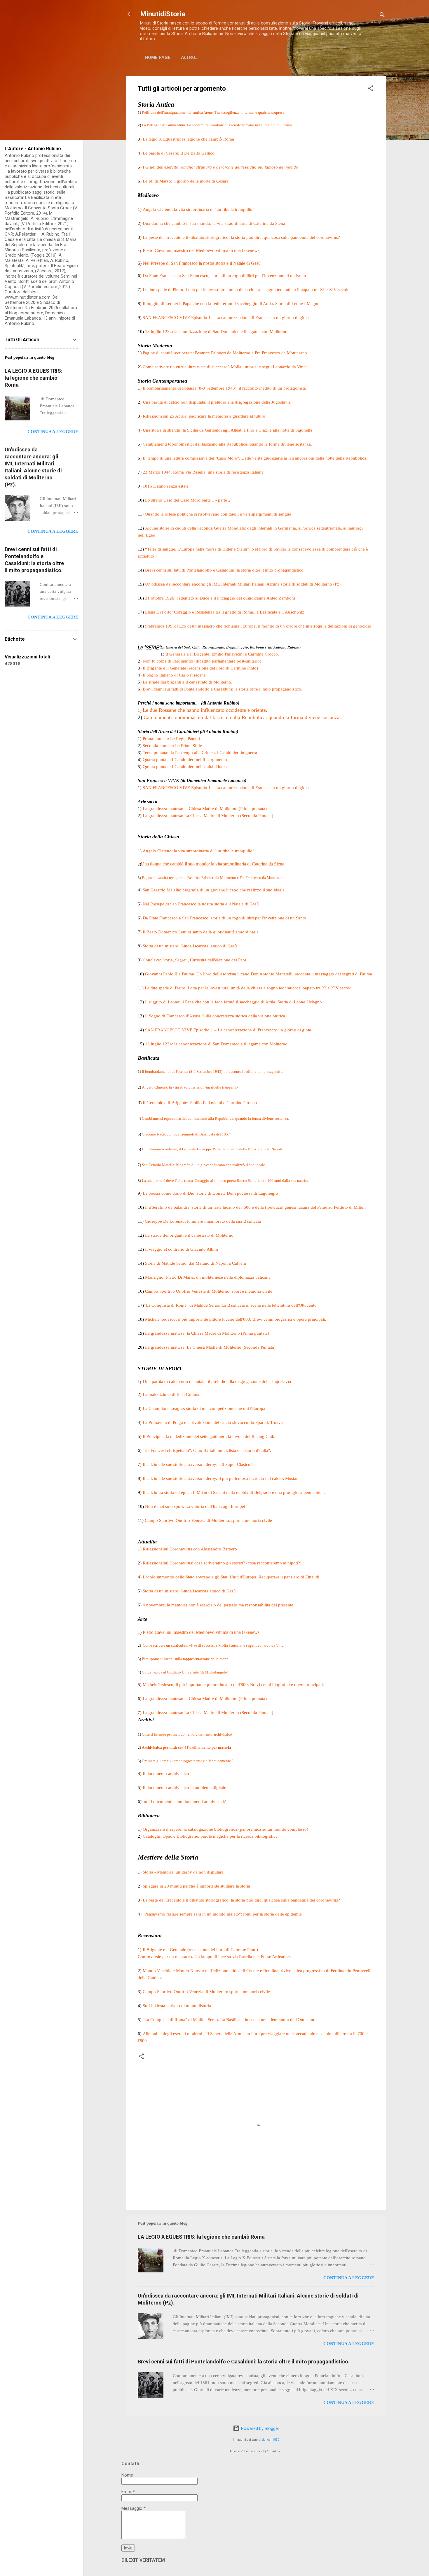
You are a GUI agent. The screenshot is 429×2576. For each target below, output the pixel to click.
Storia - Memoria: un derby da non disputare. (184, 1872)
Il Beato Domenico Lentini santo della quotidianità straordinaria (201, 932)
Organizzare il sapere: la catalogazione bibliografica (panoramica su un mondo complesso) (225, 1829)
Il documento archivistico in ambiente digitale (184, 1788)
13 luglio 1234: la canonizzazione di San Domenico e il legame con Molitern (215, 1044)
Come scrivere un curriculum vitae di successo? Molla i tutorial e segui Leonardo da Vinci (225, 367)
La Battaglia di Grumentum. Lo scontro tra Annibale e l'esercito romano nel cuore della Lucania (217, 125)
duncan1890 (271, 2440)
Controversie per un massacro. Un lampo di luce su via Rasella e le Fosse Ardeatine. (214, 1957)
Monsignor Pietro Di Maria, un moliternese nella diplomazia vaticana (208, 1277)
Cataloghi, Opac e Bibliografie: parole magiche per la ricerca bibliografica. (211, 1836)
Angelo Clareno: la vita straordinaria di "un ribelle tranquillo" (198, 209)
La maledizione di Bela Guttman (172, 1394)
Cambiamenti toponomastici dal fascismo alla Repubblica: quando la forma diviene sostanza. (227, 444)
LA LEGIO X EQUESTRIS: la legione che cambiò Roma (201, 2237)
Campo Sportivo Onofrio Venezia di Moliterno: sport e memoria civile (209, 1291)
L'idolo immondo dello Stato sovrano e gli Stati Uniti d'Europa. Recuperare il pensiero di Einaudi (231, 1577)
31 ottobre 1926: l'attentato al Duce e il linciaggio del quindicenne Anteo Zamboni (220, 598)
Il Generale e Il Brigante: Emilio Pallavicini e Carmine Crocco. (200, 1103)
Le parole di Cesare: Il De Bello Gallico (179, 153)
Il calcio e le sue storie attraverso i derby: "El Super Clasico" (197, 1464)
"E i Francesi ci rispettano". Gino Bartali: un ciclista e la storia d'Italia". (207, 1450)
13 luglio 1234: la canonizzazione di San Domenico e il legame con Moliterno (216, 332)
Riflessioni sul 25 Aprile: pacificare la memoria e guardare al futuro (204, 416)
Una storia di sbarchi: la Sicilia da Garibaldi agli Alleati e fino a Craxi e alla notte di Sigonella (227, 430)
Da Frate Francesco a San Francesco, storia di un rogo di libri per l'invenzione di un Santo (224, 276)
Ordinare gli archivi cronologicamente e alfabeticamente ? (188, 1761)
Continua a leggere (349, 2278)
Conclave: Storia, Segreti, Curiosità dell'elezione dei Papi (194, 960)
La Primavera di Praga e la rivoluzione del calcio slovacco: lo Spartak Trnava (213, 1422)
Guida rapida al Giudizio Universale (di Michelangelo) (185, 1672)
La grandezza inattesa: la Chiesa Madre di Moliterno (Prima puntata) (205, 809)
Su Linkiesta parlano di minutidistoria (177, 2006)
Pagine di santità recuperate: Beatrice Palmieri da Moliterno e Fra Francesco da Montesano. (225, 353)
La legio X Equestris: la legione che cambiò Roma (188, 139)
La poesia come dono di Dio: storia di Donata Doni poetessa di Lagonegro (210, 1193)
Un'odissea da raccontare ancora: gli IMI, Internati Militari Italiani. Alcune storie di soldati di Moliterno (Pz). (243, 584)
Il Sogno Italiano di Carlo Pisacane (174, 675)
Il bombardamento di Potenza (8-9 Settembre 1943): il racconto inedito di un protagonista (224, 388)
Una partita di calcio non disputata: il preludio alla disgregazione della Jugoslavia (217, 402)
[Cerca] (382, 16)
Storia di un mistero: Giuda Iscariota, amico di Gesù (190, 946)
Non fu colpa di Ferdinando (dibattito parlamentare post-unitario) (202, 661)
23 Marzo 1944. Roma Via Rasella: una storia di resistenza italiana (203, 472)
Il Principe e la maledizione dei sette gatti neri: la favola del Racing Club (209, 1436)
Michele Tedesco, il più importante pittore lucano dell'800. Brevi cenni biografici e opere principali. (236, 1319)
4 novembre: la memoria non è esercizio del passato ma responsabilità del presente (218, 1605)
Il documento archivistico (166, 1774)
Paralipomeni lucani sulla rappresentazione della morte (185, 1659)
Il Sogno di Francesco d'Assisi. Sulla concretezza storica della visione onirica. (216, 1016)
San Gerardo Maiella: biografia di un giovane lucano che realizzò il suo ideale (203, 1165)
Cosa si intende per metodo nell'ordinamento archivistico (187, 1734)
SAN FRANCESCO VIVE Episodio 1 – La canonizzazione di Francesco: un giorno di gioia (226, 788)
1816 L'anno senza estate (166, 486)
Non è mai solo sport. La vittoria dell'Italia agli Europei (195, 1506)
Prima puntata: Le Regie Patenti (171, 739)
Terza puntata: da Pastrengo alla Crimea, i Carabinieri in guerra (200, 753)
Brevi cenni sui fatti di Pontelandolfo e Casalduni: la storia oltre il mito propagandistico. (225, 570)
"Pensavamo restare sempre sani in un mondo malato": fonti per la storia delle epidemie (222, 1914)
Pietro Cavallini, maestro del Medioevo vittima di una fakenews (201, 1632)
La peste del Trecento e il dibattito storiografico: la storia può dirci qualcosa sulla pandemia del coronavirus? (241, 237)
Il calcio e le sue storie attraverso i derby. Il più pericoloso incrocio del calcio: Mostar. (221, 1478)
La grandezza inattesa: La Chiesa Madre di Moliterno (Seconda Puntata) (208, 816)
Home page (158, 57)
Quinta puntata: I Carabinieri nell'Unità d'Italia (185, 767)
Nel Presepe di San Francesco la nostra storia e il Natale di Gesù (202, 263)
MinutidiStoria (163, 14)
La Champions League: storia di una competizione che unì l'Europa (204, 1408)
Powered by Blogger (260, 2428)
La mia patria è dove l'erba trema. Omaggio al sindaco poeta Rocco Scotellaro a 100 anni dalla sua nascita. (225, 1181)
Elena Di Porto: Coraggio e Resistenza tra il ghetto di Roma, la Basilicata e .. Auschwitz (225, 612)
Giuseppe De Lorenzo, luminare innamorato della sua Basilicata (203, 1221)
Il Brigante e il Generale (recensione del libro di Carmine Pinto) (200, 668)
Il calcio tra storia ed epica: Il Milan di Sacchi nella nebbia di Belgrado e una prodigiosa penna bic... (234, 1492)
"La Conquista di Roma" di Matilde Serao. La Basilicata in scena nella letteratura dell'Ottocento (230, 1305)
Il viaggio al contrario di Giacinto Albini (182, 1249)
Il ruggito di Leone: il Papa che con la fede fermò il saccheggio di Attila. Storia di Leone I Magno (231, 304)
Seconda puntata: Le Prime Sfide (172, 746)
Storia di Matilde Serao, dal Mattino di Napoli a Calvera (196, 1263)
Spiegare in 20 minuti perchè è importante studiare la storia (196, 1886)
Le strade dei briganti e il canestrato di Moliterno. (188, 682)
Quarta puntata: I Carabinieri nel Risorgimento (185, 760)
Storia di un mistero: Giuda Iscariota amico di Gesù (189, 1591)
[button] (371, 89)
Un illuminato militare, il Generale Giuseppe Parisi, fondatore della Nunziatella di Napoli (212, 1149)
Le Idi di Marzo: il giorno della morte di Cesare (186, 181)
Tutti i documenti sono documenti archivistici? (184, 1802)
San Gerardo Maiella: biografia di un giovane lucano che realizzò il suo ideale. (214, 890)
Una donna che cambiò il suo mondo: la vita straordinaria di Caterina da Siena (214, 223)
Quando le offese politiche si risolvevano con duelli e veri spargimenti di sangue (218, 514)
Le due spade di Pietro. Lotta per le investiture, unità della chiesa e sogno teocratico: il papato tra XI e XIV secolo (246, 290)
